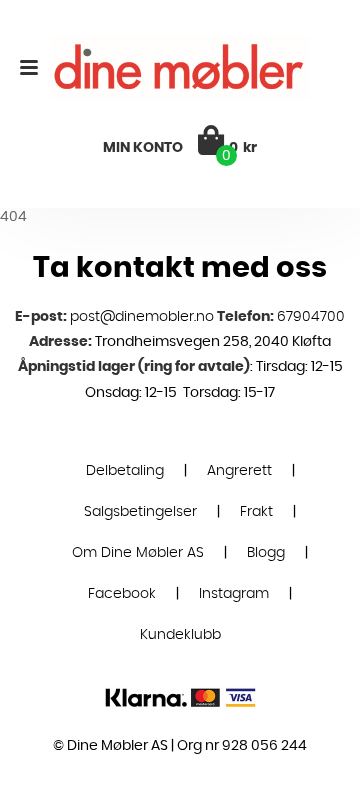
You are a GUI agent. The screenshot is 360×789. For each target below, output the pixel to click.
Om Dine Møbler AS (138, 553)
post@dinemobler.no (142, 317)
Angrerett (239, 471)
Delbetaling (125, 471)
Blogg (266, 553)
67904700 (311, 317)
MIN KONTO (143, 148)
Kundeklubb (180, 635)
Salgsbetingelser (140, 512)
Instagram (234, 594)
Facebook (122, 594)
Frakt (256, 512)
